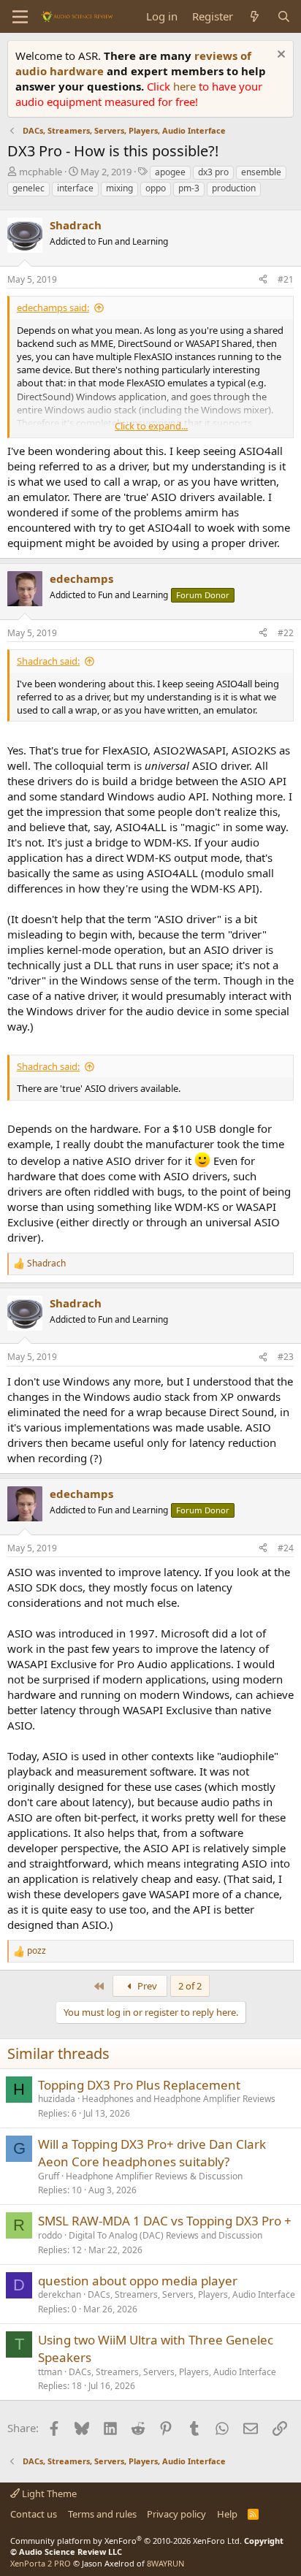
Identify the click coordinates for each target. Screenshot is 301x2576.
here (186, 86)
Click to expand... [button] (151, 426)
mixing (119, 188)
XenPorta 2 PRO (41, 2563)
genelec (28, 188)
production (234, 188)
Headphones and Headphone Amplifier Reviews (179, 2099)
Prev (146, 1986)
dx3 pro (213, 172)
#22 (286, 633)
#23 (286, 1357)
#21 (286, 279)
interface (75, 188)
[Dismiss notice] (279, 56)
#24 (286, 1548)
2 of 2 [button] (190, 1986)
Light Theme (48, 2493)
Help (227, 2514)
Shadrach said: (48, 661)
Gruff (49, 2176)
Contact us (34, 2514)
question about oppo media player (138, 2281)
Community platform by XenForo (126, 2541)
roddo (50, 2235)
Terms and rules (102, 2514)
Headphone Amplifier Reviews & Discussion (154, 2176)
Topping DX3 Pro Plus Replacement (139, 2085)
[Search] (284, 16)
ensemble (261, 172)
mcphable (41, 172)
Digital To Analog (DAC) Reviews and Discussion (165, 2235)
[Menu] (20, 17)
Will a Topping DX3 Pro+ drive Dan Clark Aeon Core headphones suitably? (152, 2153)
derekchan (60, 2294)
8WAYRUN (165, 2563)
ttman (50, 2372)
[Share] (263, 280)
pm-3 (189, 188)
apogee (170, 172)
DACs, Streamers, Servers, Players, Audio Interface (191, 2294)
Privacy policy (176, 2514)
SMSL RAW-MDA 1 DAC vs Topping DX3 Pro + (165, 2221)
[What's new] (255, 16)
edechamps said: (53, 307)
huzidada (57, 2099)
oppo (156, 188)
